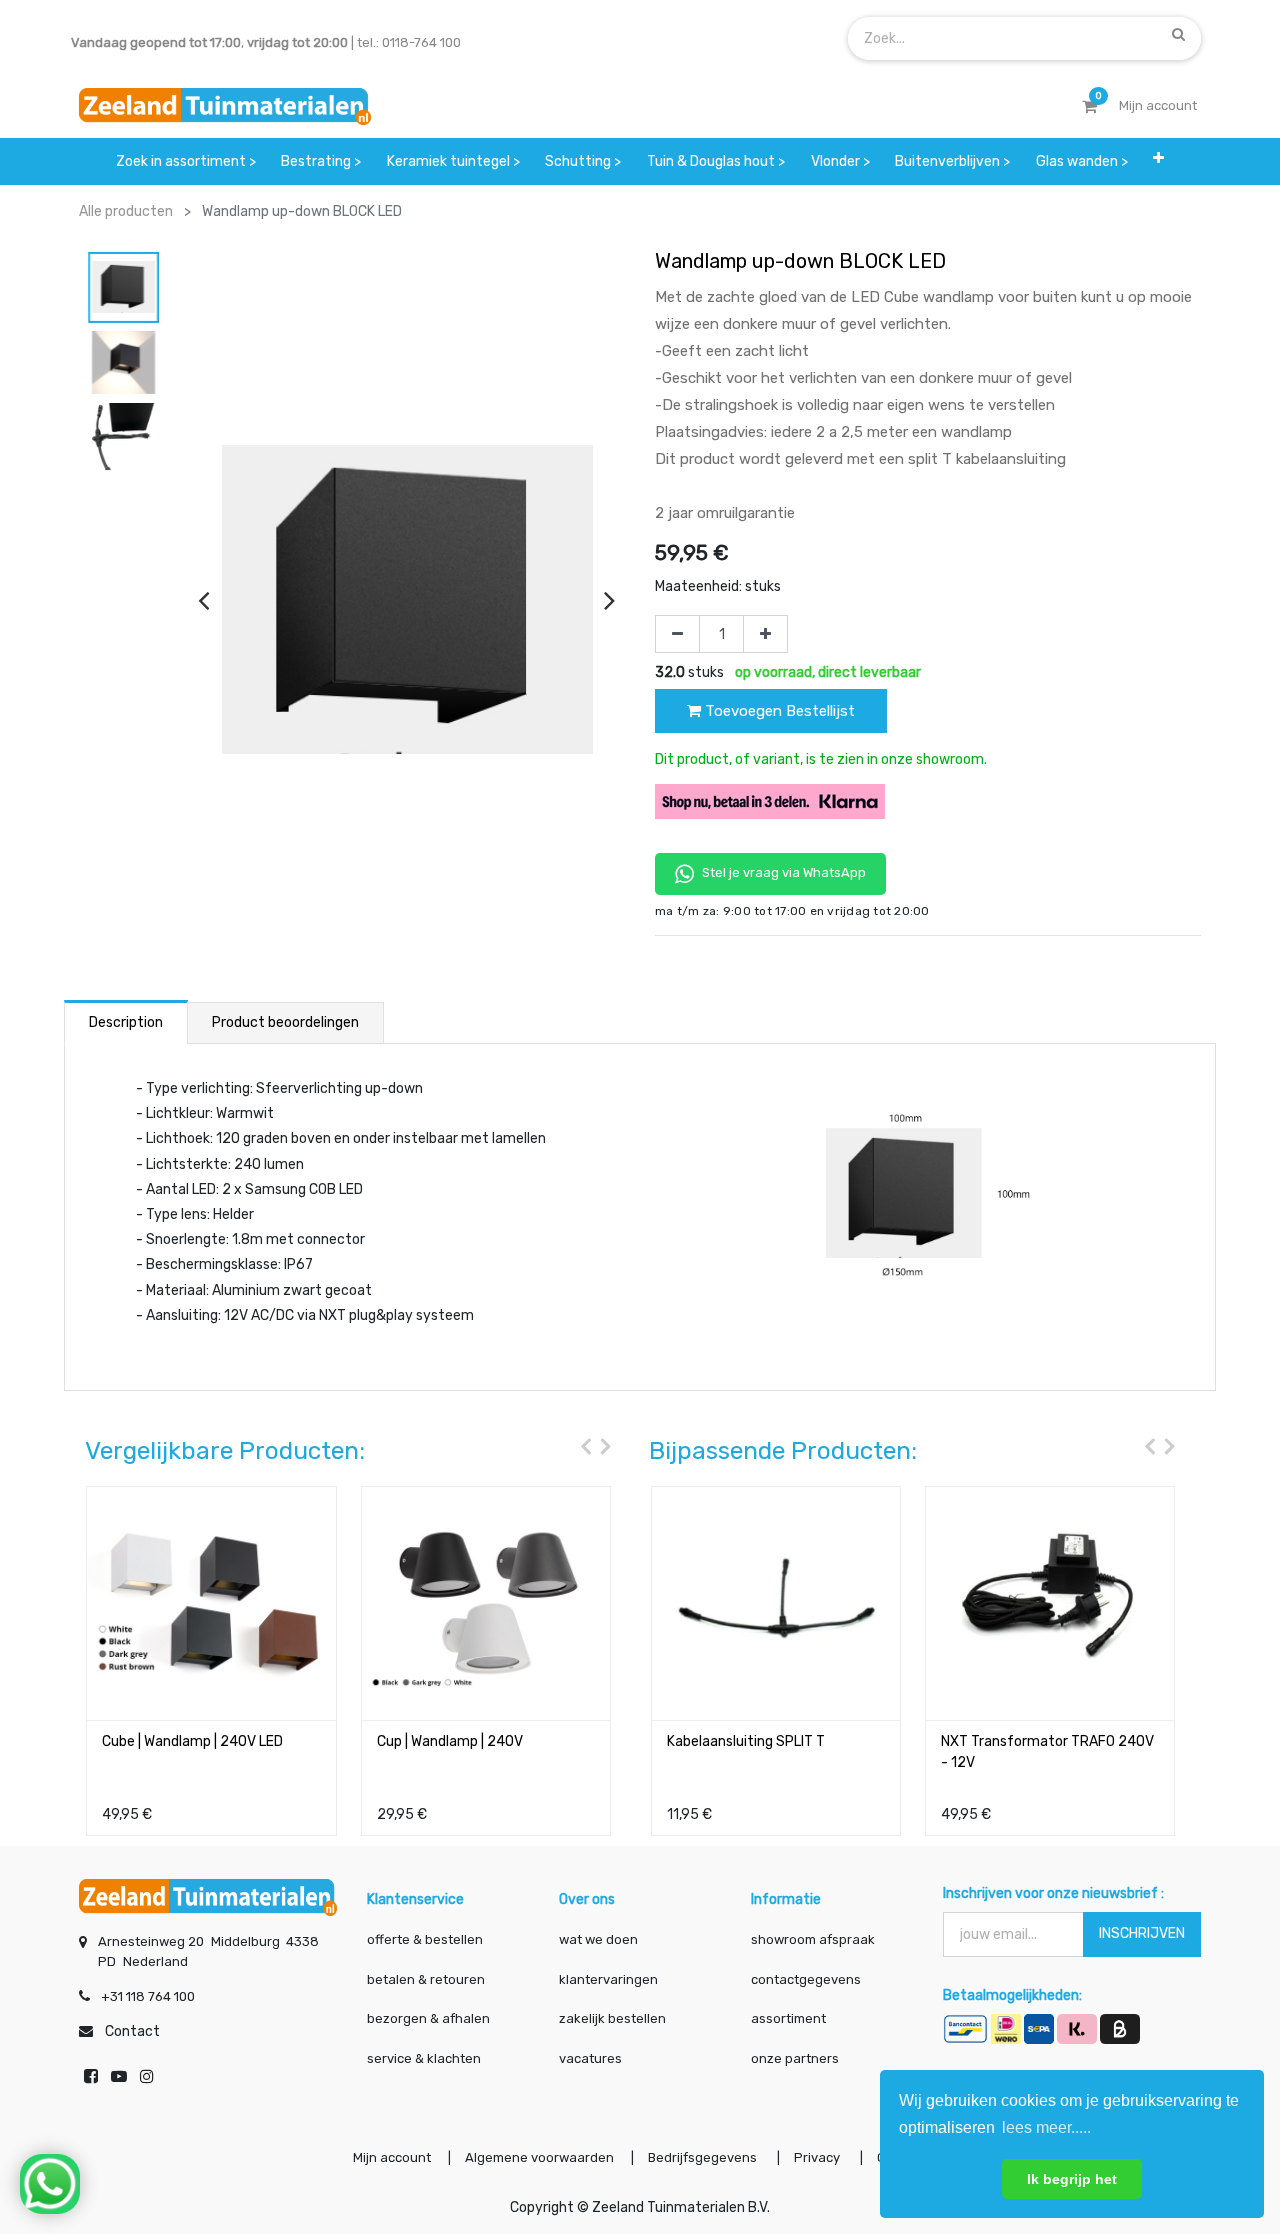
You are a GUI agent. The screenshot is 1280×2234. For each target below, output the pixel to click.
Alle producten (126, 211)
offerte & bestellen (426, 1939)
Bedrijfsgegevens (704, 2157)
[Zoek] (1178, 34)
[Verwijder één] (677, 634)
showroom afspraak (813, 1939)
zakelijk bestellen (612, 2018)
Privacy (818, 2157)
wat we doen (598, 1939)
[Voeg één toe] (765, 634)
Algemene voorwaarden (539, 2157)
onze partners (795, 2058)
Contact (132, 2031)
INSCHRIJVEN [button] (1142, 1933)
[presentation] (203, 600)
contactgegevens (806, 1979)
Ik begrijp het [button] (1072, 2179)
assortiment (788, 2018)
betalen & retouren (426, 1979)
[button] (1159, 161)
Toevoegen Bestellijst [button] (778, 711)
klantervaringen (608, 1979)
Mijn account (392, 2157)
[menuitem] (186, 161)
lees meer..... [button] (1046, 2127)
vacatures (590, 2058)
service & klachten (424, 2058)
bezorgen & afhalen (428, 2018)
